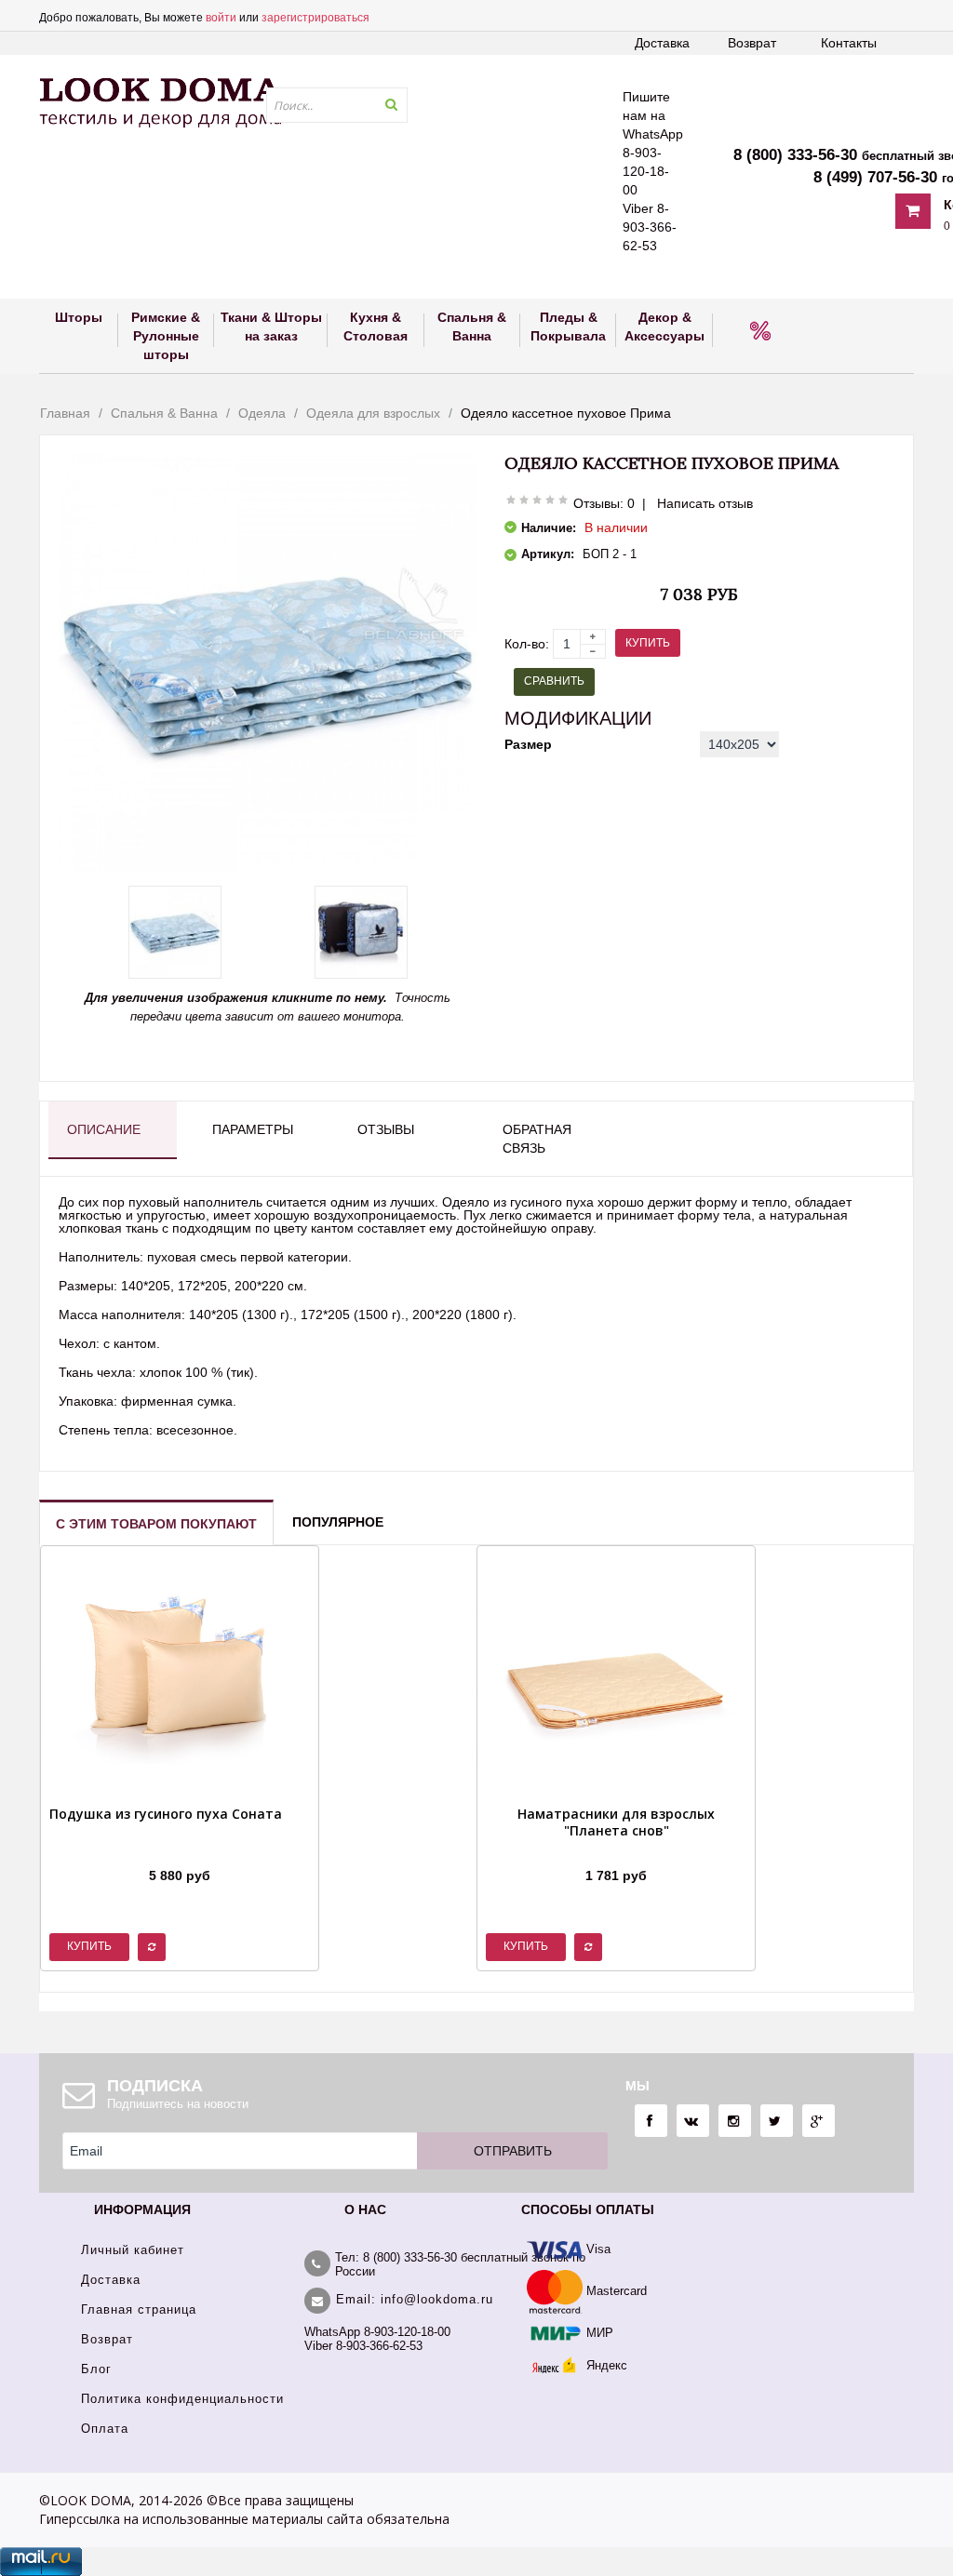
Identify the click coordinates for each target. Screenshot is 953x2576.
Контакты (849, 43)
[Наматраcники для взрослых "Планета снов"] (616, 1852)
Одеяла (262, 413)
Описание (104, 1129)
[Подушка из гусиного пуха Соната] (166, 1852)
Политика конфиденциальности (182, 2399)
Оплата (105, 2429)
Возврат (752, 43)
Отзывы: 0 (604, 503)
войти (221, 18)
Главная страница (139, 2309)
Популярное (338, 1522)
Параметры (253, 1129)
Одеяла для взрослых (373, 413)
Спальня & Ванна (164, 413)
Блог (96, 2369)
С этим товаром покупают (156, 1524)
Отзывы (386, 1129)
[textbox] (337, 105)
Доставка (662, 43)
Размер (528, 744)
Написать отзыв (705, 503)
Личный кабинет (133, 2250)
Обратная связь (537, 1139)
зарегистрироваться (315, 18)
